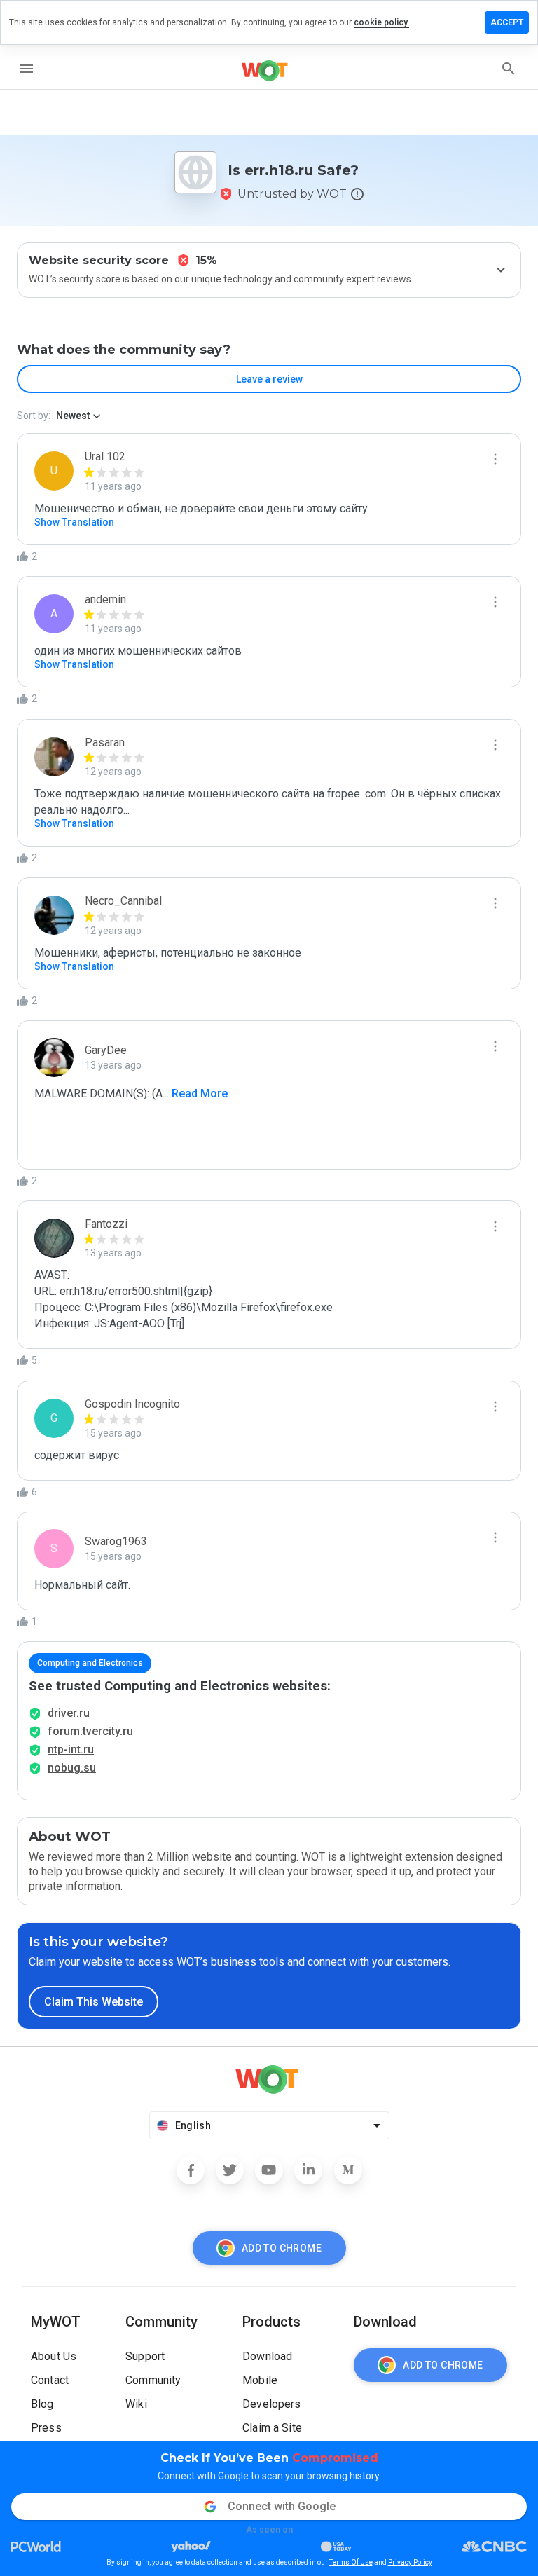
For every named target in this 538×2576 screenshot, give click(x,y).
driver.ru (69, 1713)
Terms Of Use (351, 2562)
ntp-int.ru (71, 1749)
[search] (509, 69)
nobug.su (72, 1768)
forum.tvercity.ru (90, 1731)
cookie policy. (381, 22)
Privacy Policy (410, 2562)
